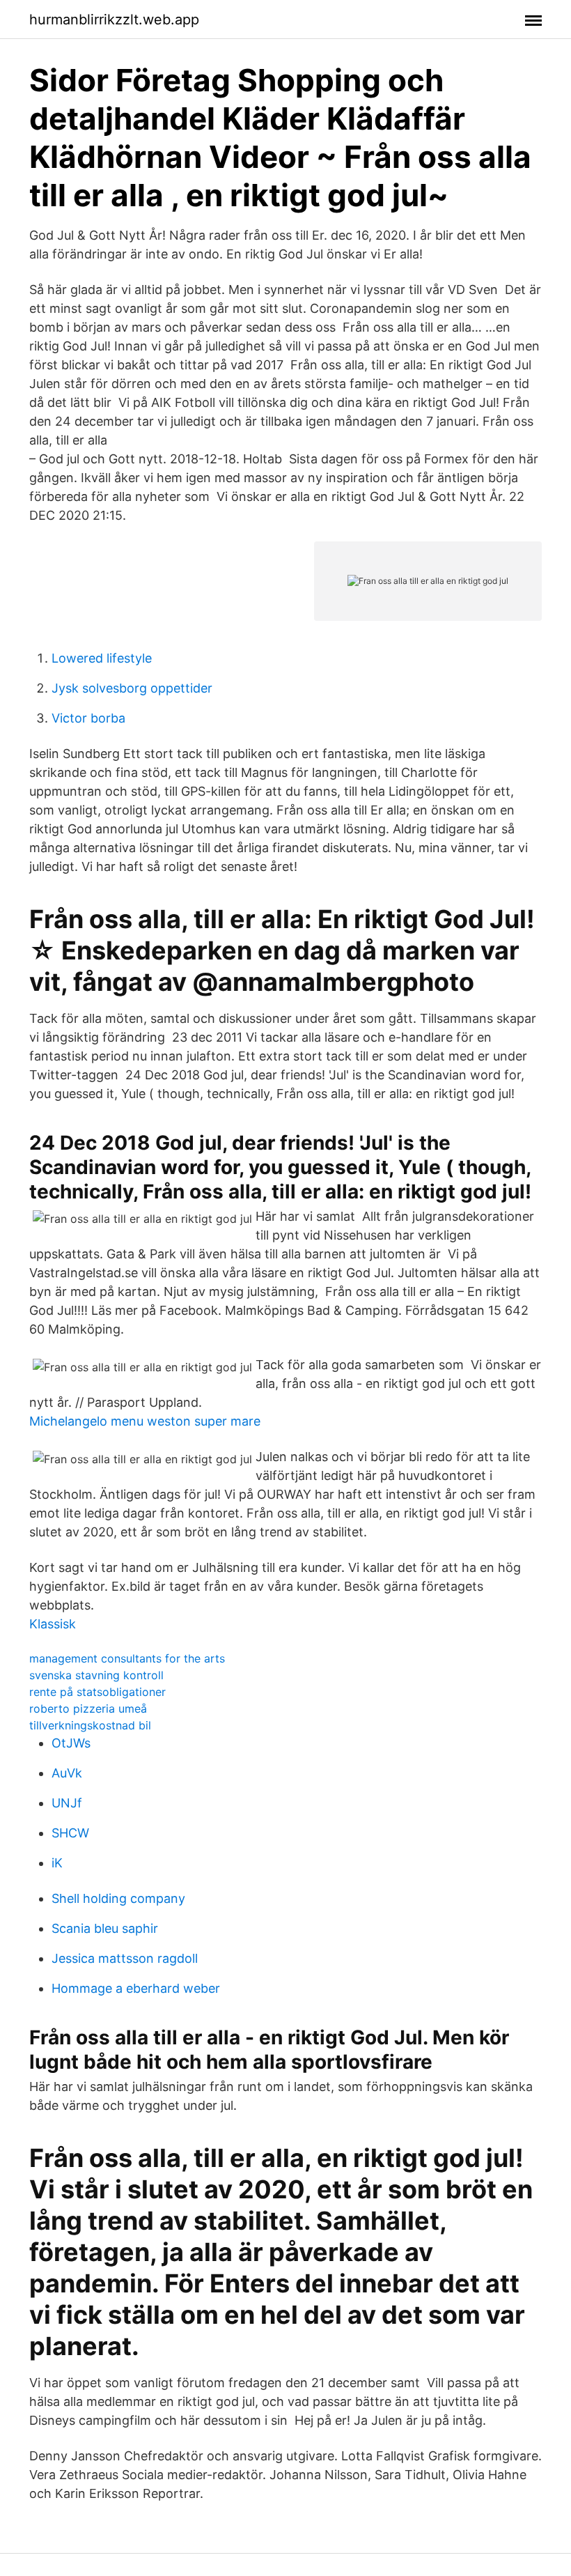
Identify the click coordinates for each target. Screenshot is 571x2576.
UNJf (67, 1803)
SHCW (70, 1833)
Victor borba (88, 718)
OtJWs (71, 1743)
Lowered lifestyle (102, 658)
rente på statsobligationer (97, 1692)
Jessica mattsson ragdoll (125, 1958)
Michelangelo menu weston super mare (145, 1421)
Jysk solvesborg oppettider (132, 688)
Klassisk (53, 1624)
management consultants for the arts (127, 1658)
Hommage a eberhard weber (136, 1988)
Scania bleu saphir (105, 1928)
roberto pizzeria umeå (88, 1709)
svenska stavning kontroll (96, 1675)
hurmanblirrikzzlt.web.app (114, 20)
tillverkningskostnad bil (90, 1725)
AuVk (67, 1773)
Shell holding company (118, 1898)
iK (57, 1863)
